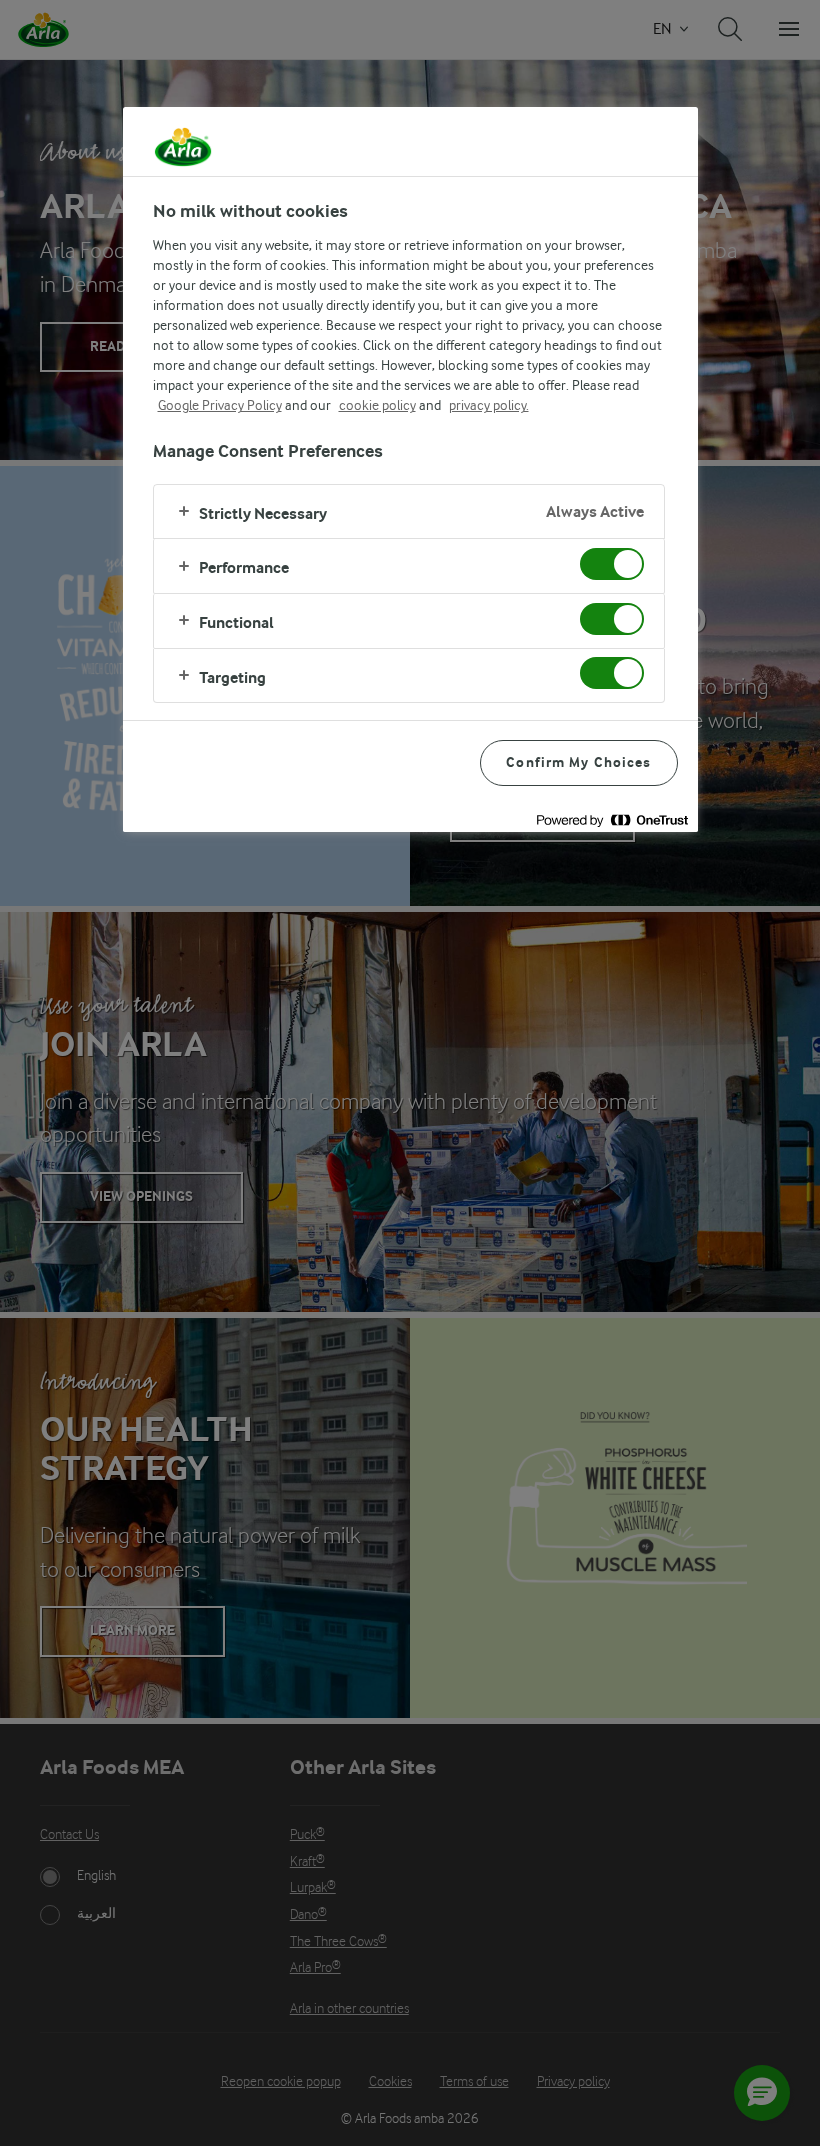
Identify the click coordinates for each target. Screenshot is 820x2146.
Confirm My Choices (578, 762)
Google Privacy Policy (220, 405)
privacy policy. (489, 405)
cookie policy (377, 405)
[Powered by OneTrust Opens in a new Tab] (612, 819)
